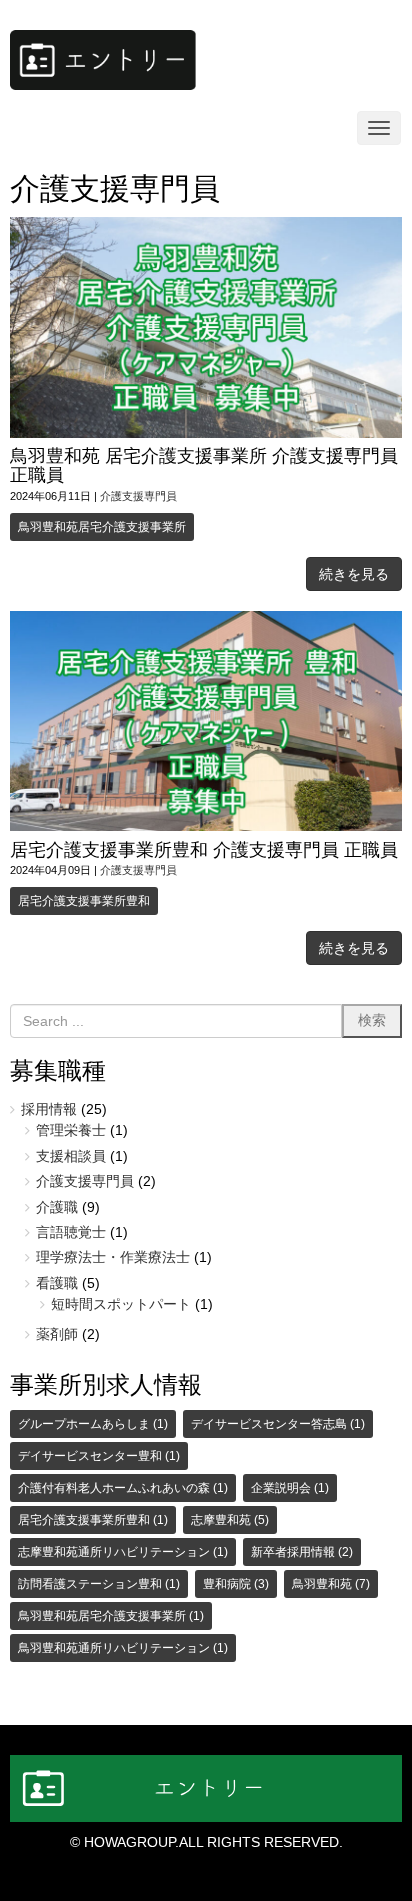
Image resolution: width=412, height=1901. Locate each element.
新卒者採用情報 (302, 1552)
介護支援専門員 (138, 496)
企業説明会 (290, 1488)
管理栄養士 (71, 1130)
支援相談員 (71, 1156)
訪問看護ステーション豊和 (99, 1584)
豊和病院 (236, 1584)
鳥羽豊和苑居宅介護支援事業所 (102, 527)
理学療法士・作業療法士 (113, 1257)
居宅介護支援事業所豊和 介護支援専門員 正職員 (204, 850)
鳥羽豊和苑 (331, 1584)
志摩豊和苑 (230, 1520)
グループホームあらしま (93, 1424)
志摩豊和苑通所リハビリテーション (123, 1552)
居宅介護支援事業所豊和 (84, 901)
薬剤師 (57, 1334)
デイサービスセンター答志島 (278, 1424)
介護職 (57, 1207)
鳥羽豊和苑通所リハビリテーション (123, 1648)
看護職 (57, 1283)
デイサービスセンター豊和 (99, 1456)
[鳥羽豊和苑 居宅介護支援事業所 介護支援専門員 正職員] (206, 433)
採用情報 (49, 1109)
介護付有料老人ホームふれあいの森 (123, 1488)
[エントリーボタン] (103, 85)
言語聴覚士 (71, 1232)
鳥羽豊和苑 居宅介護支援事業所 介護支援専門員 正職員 (204, 465)
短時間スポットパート (121, 1304)
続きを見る (354, 574)
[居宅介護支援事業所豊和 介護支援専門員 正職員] (206, 826)
